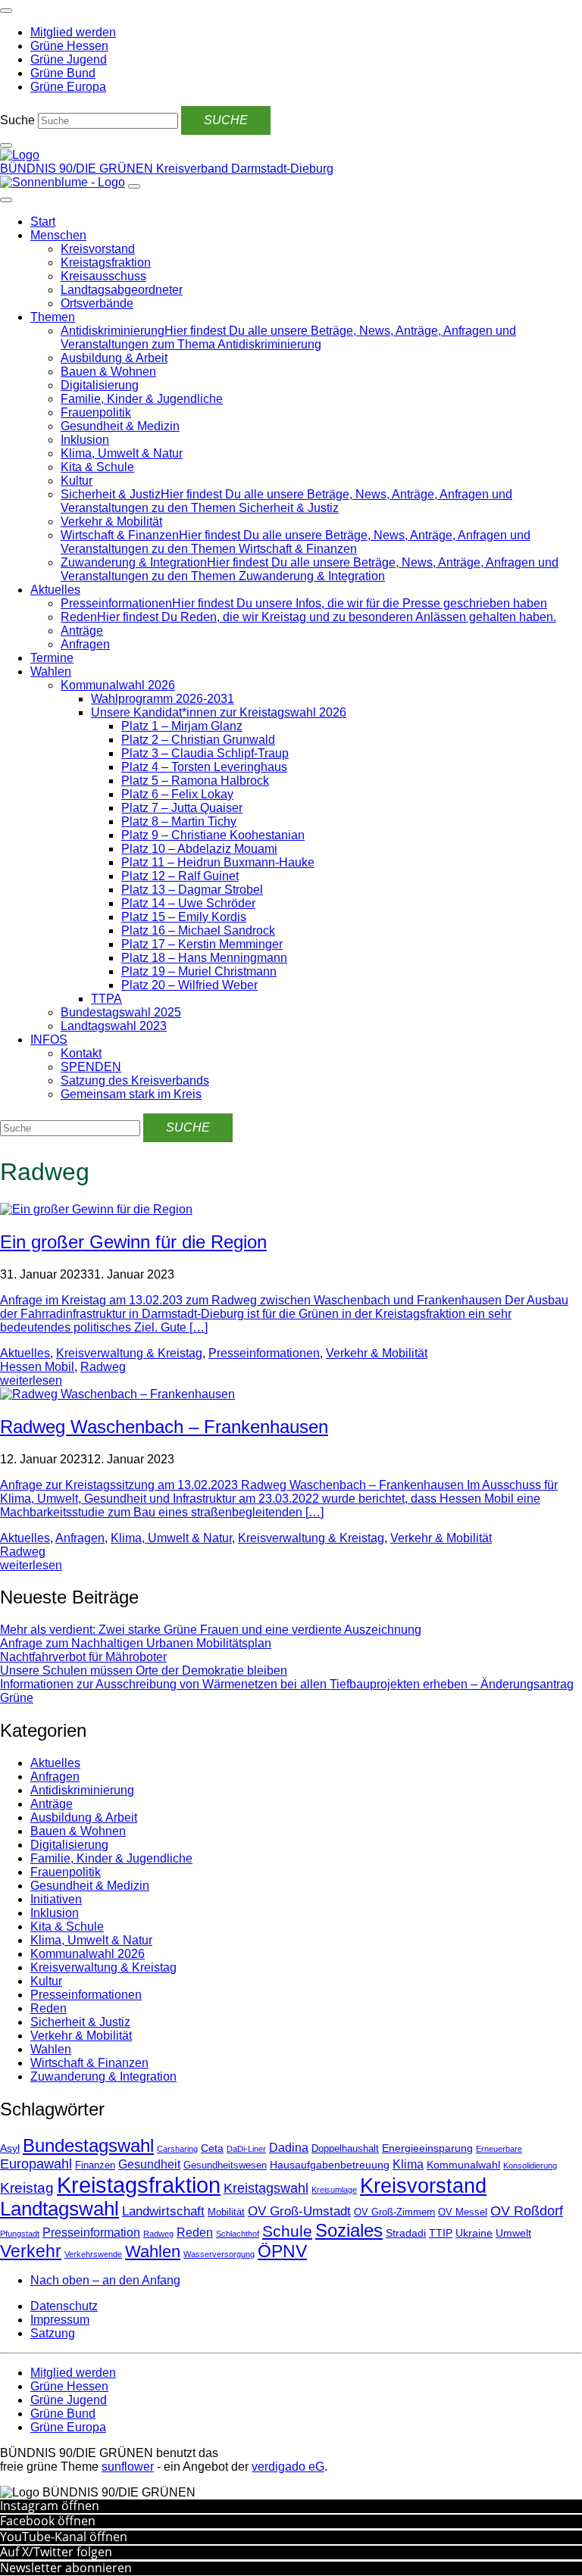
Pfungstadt (20, 2234)
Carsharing (177, 2149)
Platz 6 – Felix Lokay (177, 794)
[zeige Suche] (6, 145)
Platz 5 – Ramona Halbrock (195, 781)
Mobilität (226, 2212)
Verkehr (31, 2251)
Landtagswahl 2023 (114, 1026)
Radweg (103, 1367)
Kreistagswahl (266, 2188)
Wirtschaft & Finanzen (89, 2063)
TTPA (106, 999)
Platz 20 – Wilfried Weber (189, 985)
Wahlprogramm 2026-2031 (163, 699)
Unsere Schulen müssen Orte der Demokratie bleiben (144, 1670)
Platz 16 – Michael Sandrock (198, 930)
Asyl (10, 2148)
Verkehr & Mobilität (111, 521)
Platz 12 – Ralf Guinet (180, 876)
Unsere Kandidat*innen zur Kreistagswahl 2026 (219, 712)
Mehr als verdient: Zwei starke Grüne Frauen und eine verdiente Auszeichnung (211, 1630)
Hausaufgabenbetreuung (330, 2165)
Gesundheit (149, 2164)
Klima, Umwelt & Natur (122, 453)
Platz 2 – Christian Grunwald (198, 740)
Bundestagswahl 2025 (121, 1012)
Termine (52, 658)
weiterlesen (31, 1380)
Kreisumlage (334, 2190)
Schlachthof (238, 2234)
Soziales (349, 2230)
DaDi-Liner (246, 2149)
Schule (287, 2231)
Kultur (77, 481)
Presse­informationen (264, 1353)
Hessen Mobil (37, 1367)
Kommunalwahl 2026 (118, 685)
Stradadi (406, 2233)
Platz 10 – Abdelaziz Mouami (199, 849)
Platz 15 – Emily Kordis (184, 917)
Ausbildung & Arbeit (114, 358)
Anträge (82, 631)
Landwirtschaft (163, 2211)
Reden (48, 2008)
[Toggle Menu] (6, 200)
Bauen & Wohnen (108, 372)
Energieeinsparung (427, 2148)
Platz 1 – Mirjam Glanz (182, 726)
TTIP (441, 2233)
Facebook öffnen (48, 2521)
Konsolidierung (530, 2165)
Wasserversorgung (219, 2254)
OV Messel (463, 2212)
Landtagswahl (59, 2209)
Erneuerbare (499, 2149)
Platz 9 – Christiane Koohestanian (213, 835)
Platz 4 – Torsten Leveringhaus (204, 767)
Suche (17, 120)
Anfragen (85, 644)
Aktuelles (55, 590)
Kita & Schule (97, 467)
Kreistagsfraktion (106, 262)
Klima (408, 2164)
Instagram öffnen (50, 2506)
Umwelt (513, 2233)
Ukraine (474, 2233)
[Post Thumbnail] (96, 1209)
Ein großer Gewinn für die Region (133, 1242)
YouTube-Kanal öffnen (64, 2537)
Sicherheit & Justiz (80, 2022)
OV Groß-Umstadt (299, 2211)
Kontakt (81, 1053)
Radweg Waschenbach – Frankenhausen (164, 1427)
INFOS (49, 1040)
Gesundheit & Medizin (120, 426)
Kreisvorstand (98, 249)
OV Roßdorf (527, 2211)
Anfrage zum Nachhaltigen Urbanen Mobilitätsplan (136, 1643)
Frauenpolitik (96, 412)
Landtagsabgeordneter (122, 290)
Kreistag (27, 2187)
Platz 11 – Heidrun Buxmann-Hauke (218, 862)
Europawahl (36, 2164)
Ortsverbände (97, 303)
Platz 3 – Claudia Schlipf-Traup (205, 753)
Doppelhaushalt (345, 2149)
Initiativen (56, 1899)
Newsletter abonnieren (66, 2568)
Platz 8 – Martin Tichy (179, 821)
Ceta (212, 2148)
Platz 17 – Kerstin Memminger (202, 944)
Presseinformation (91, 2233)
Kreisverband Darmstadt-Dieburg (245, 169)
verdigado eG (288, 2467)
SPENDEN (91, 1067)
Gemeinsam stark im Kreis (131, 1094)
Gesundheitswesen (225, 2165)
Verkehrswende (93, 2254)
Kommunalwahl (463, 2165)
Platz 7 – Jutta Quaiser (182, 808)
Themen (53, 317)
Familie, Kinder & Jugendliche (142, 399)
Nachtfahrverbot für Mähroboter (83, 1657)
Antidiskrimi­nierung (82, 1790)
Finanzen (95, 2165)
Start (43, 222)
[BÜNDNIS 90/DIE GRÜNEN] (20, 155)
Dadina (289, 2148)
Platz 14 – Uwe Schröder (188, 903)
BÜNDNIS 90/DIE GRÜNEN (78, 169)
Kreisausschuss (103, 276)
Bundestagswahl (88, 2145)
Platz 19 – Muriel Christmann (199, 971)
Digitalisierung (100, 385)
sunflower (128, 2467)
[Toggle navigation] (6, 11)
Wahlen (51, 671)
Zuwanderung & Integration (103, 2076)
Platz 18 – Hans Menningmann (204, 958)
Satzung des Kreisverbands (135, 1080)
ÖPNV (282, 2251)
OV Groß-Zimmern (394, 2212)
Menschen (58, 235)
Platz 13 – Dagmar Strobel (192, 890)
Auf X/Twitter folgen (56, 2552)
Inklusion (85, 440)
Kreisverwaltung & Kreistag (129, 1353)
